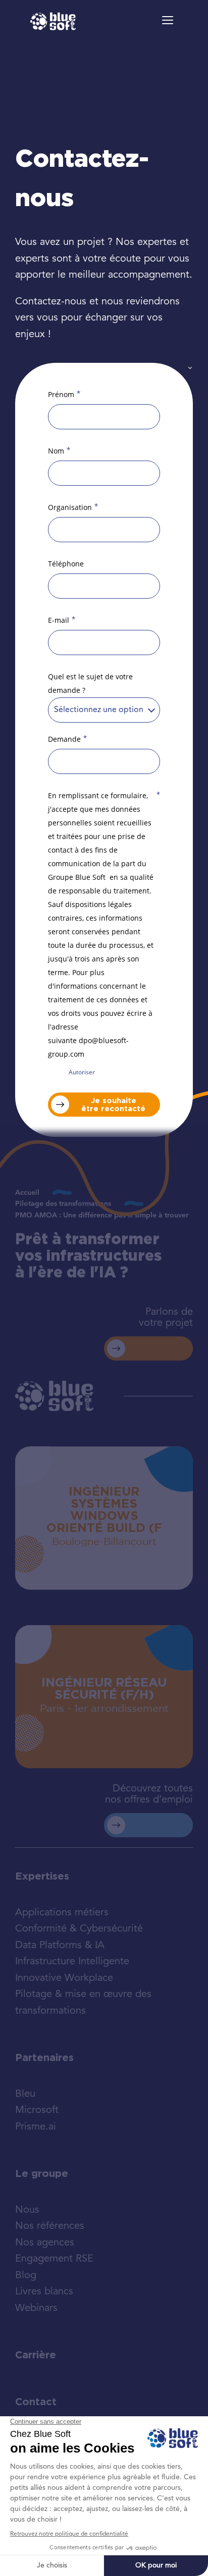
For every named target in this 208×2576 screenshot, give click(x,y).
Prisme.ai (36, 2127)
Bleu (25, 2094)
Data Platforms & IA (60, 1946)
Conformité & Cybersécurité (79, 1929)
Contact (36, 2402)
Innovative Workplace (64, 1978)
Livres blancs (44, 2292)
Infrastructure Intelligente (72, 1962)
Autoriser (82, 1072)
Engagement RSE (54, 2259)
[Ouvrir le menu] (168, 20)
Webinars (36, 2308)
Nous (27, 2210)
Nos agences (45, 2243)
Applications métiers (62, 1913)
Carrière (36, 2355)
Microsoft (37, 2110)
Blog (26, 2276)
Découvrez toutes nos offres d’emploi (149, 1794)
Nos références (50, 2226)
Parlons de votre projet (166, 1318)
